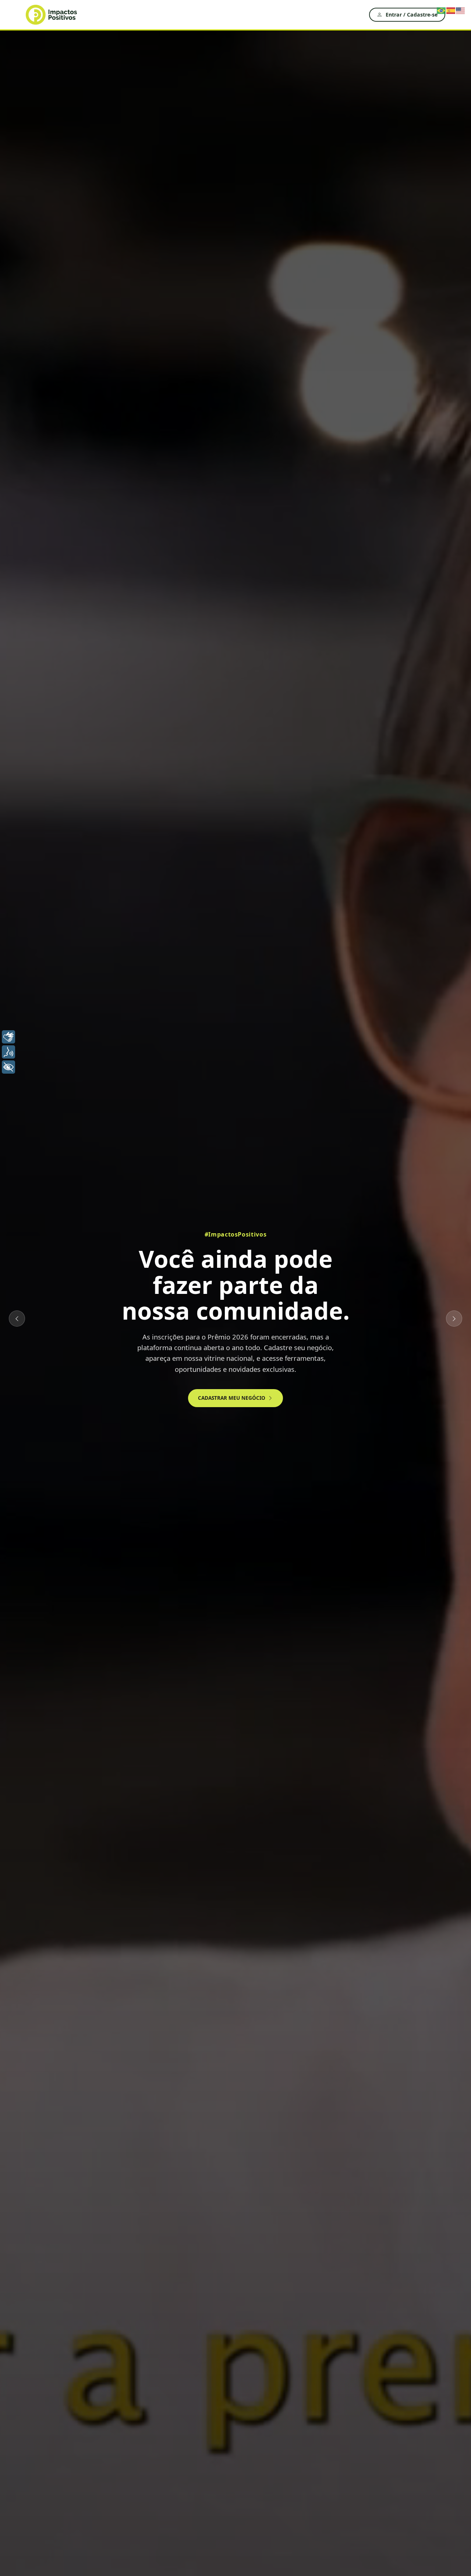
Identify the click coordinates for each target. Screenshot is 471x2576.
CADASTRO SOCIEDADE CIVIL (265, 1381)
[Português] (442, 10)
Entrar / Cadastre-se (412, 15)
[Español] (451, 10)
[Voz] (8, 1052)
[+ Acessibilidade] (8, 1067)
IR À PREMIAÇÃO (182, 1381)
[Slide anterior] (17, 1319)
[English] (461, 10)
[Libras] (8, 1037)
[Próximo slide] (454, 1319)
